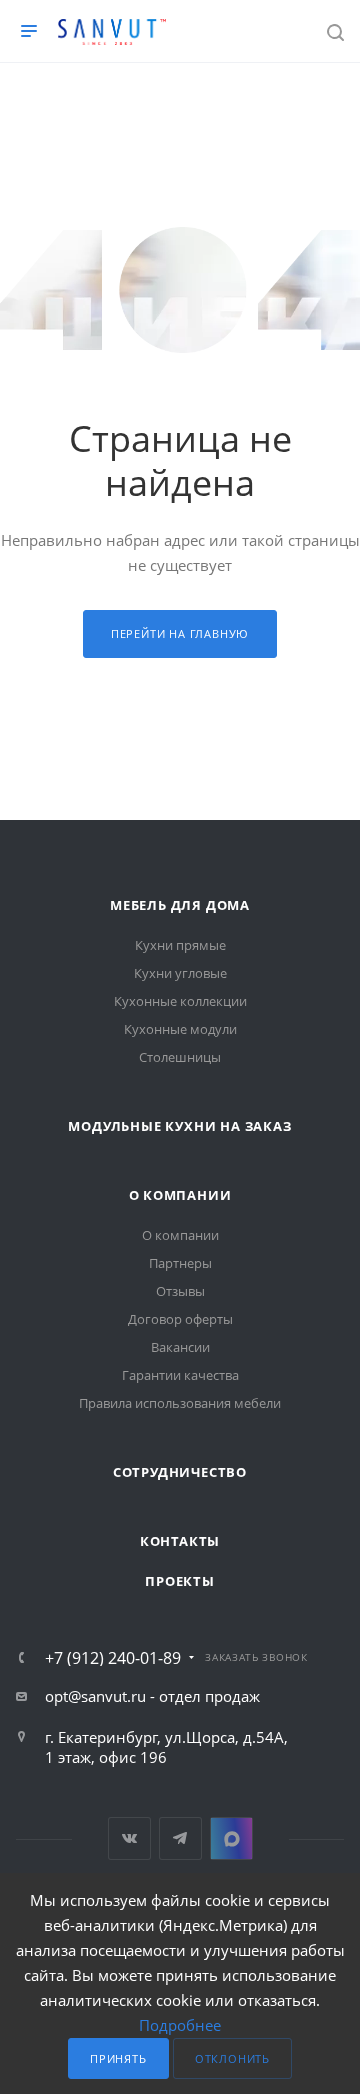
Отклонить (232, 2058)
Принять (118, 2058)
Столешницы (180, 1057)
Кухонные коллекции (180, 1001)
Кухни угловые (180, 973)
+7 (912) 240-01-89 (113, 1658)
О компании (180, 1195)
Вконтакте (129, 1838)
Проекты (180, 1581)
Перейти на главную (180, 633)
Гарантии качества (180, 1375)
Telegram (180, 1838)
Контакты (180, 1541)
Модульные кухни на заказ (179, 1126)
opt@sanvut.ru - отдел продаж (152, 1696)
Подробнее (180, 2025)
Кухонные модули (180, 1029)
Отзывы (180, 1291)
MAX (231, 1838)
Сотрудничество (180, 1472)
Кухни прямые (180, 945)
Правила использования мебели (180, 1403)
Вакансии (180, 1347)
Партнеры (180, 1263)
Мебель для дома (180, 905)
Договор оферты (180, 1319)
